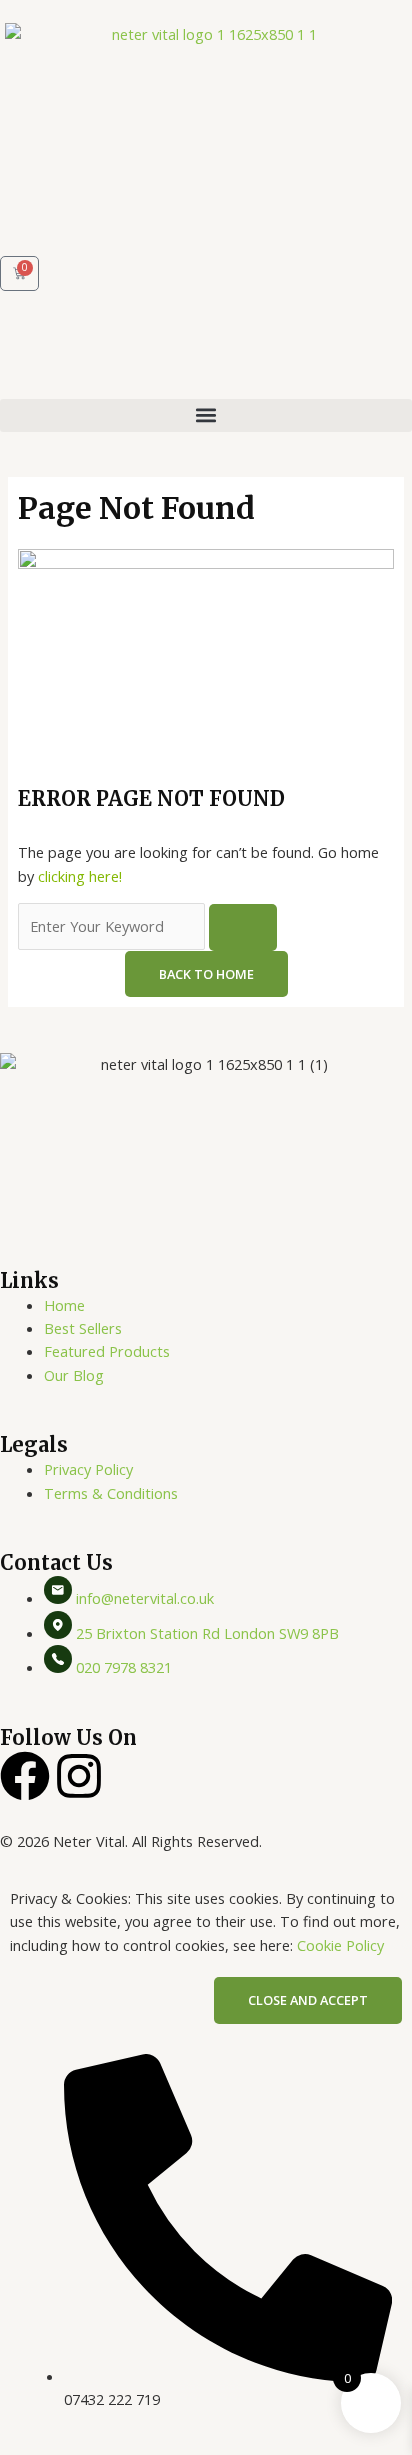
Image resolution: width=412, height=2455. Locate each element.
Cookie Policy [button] (340, 1945)
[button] (206, 415)
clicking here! (80, 876)
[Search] (243, 927)
